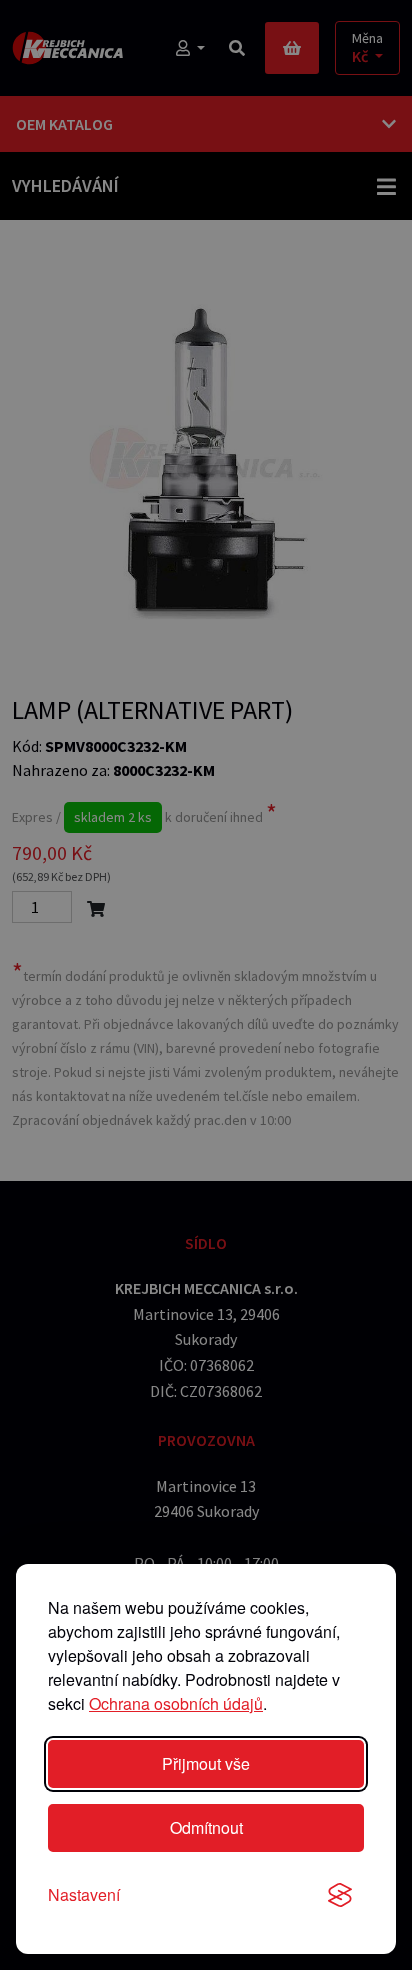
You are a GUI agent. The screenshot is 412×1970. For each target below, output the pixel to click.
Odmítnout (206, 1827)
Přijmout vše (206, 1763)
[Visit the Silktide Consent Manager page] (340, 1895)
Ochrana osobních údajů (176, 1703)
